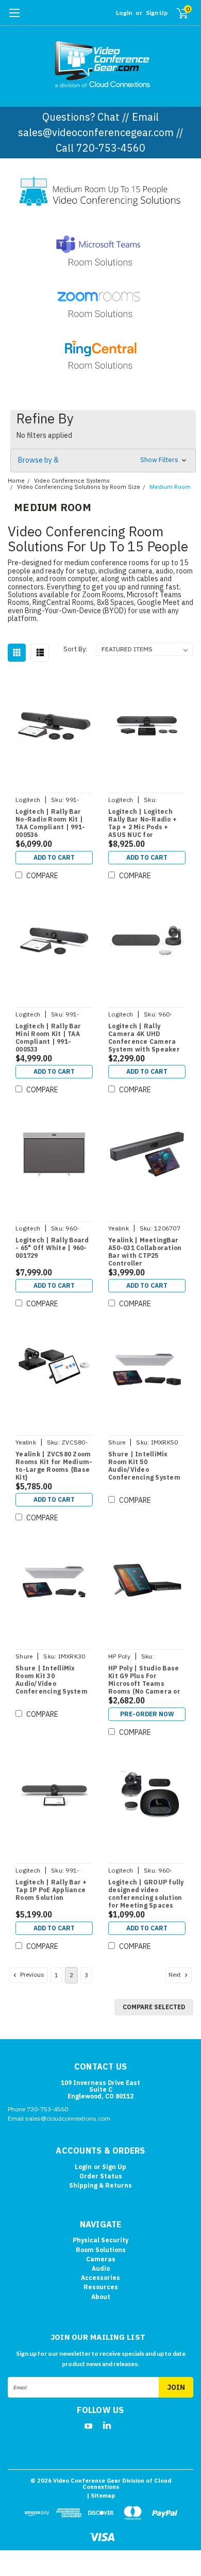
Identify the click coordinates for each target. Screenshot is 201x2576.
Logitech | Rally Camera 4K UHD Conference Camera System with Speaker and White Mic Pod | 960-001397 (144, 1038)
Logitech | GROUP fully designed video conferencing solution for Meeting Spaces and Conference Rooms (146, 1894)
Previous (31, 1974)
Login (124, 13)
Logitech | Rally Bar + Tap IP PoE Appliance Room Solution (51, 1890)
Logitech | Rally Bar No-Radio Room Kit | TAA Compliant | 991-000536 (50, 823)
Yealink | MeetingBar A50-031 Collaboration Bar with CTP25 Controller (145, 1252)
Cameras (101, 2259)
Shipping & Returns (100, 2185)
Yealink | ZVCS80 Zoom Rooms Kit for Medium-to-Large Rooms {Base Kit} (54, 1466)
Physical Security (100, 2240)
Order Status (101, 2176)
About (101, 2297)
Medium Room (170, 487)
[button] (103, 461)
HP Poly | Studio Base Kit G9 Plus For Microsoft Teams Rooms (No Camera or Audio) (144, 1680)
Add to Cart (54, 857)
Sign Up (157, 13)
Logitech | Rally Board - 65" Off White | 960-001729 (52, 1248)
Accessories (100, 2278)
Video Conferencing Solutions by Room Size (79, 487)
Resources (101, 2287)
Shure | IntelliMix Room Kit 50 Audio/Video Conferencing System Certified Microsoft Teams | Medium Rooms (144, 1466)
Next (175, 1974)
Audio (101, 2268)
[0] (176, 13)
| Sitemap (101, 2496)
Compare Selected (154, 2007)
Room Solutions (101, 2250)
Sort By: (75, 649)
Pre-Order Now (147, 1714)
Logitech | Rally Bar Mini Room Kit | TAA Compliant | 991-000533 (48, 1038)
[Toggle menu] (14, 18)
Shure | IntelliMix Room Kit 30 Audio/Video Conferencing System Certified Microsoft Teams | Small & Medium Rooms (52, 1680)
